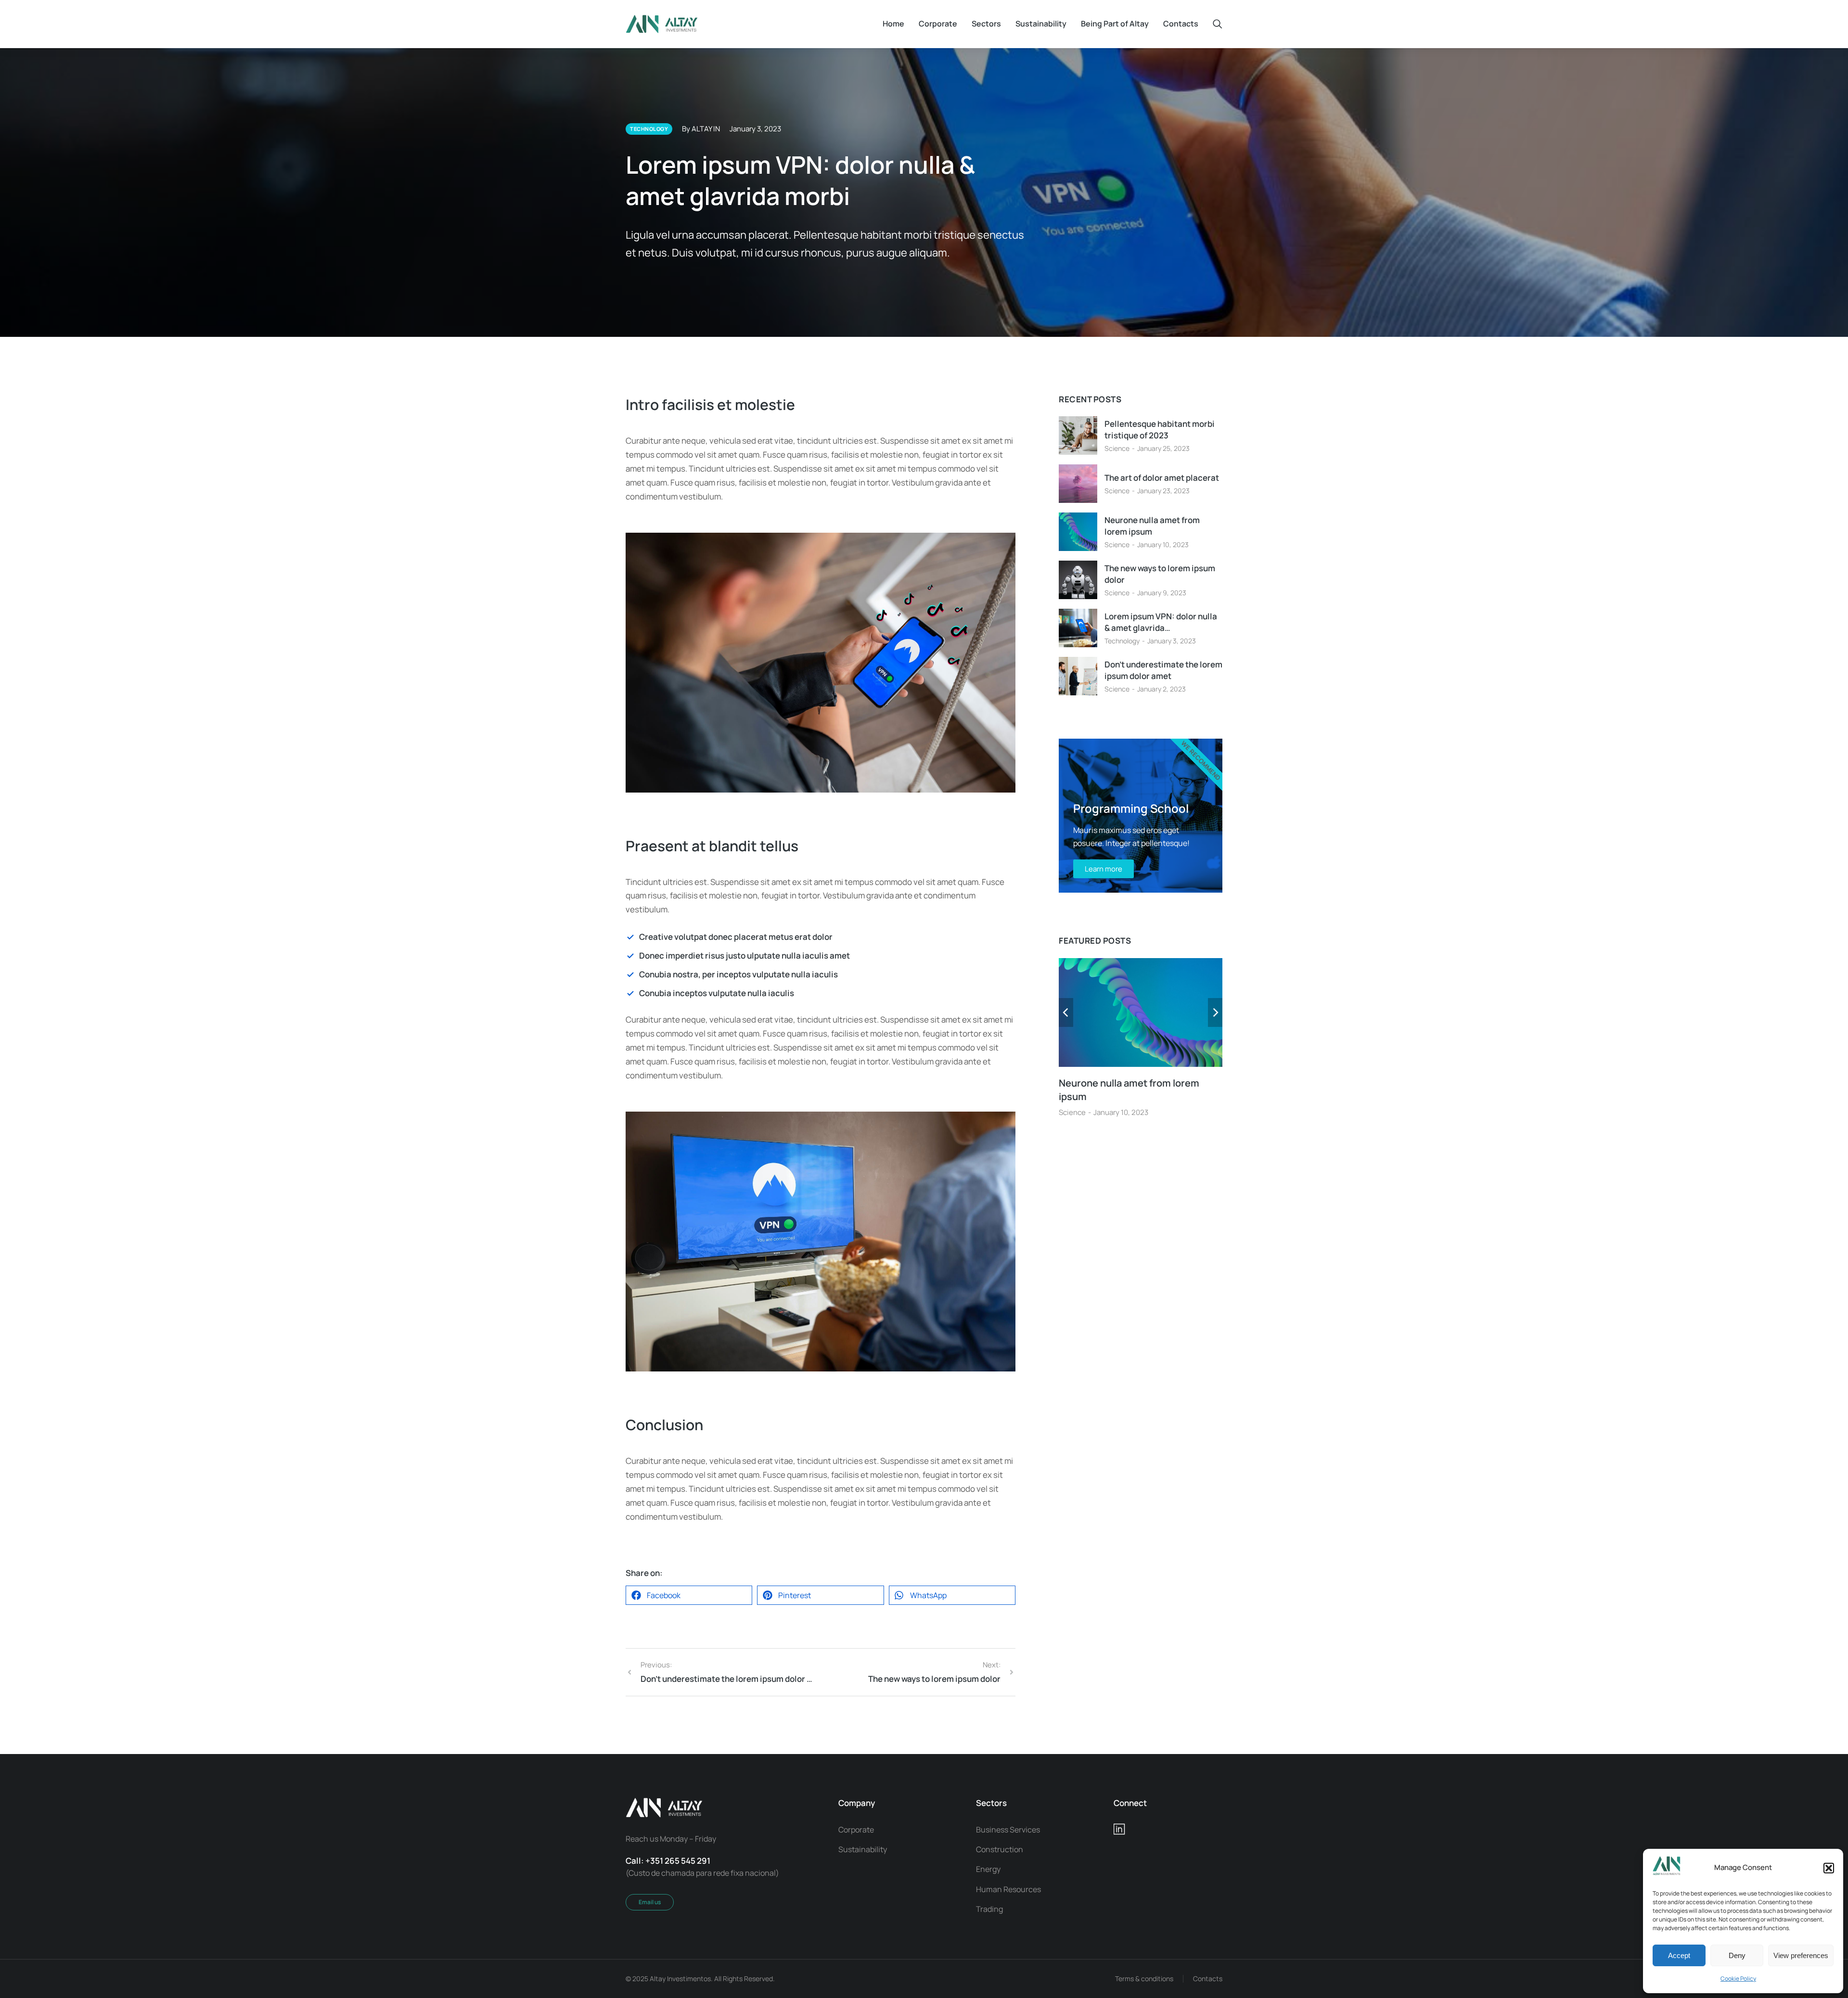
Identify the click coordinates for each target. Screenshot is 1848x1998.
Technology (1122, 641)
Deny (1737, 1955)
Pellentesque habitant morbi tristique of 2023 (1160, 429)
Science (1117, 448)
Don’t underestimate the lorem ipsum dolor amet (1163, 670)
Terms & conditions (1144, 1979)
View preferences (1801, 1955)
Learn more (1104, 869)
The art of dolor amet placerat (1162, 478)
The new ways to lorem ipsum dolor (1160, 574)
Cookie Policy (1738, 1979)
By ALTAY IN (701, 129)
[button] (1829, 1868)
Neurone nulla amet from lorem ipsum (1152, 526)
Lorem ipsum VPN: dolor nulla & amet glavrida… (1161, 622)
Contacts (1208, 1979)
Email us (650, 1902)
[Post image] (1078, 435)
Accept (1679, 1955)
